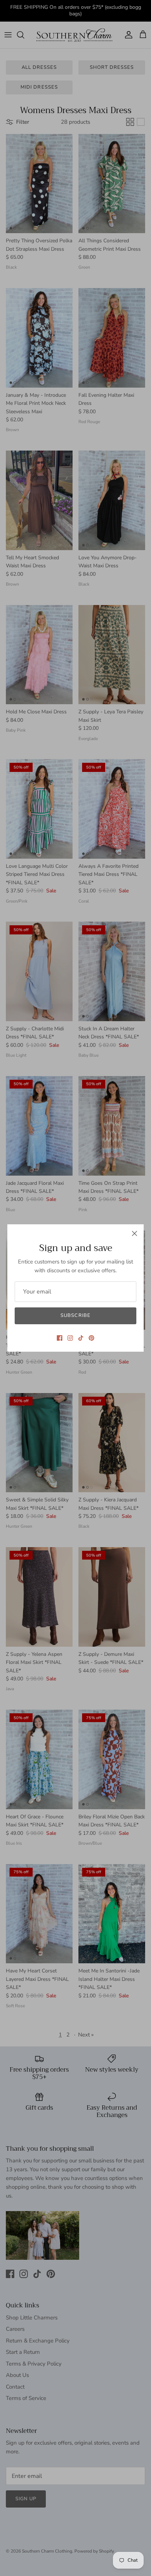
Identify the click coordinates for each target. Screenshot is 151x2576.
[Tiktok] (81, 1338)
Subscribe (75, 1315)
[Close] (135, 1233)
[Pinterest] (91, 1338)
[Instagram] (70, 1338)
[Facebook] (60, 1338)
